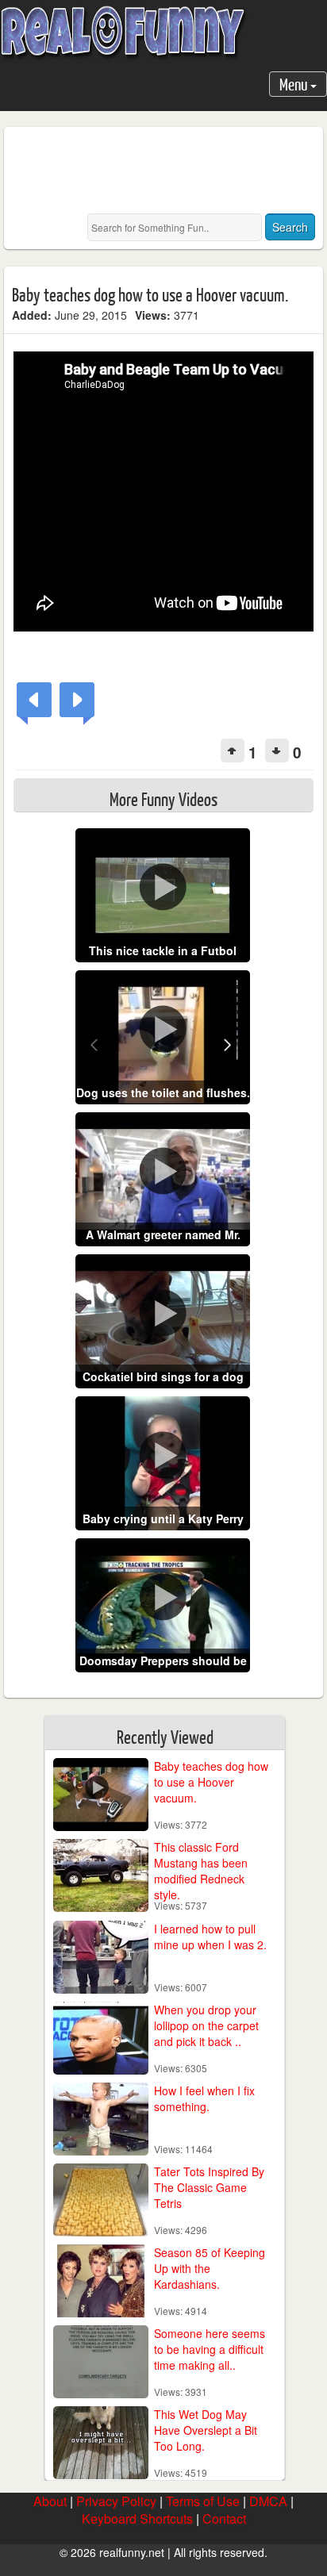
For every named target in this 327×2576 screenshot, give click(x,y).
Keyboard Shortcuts (137, 2518)
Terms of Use (203, 2501)
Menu (295, 84)
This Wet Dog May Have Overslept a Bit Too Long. (206, 2430)
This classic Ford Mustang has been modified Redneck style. (201, 1871)
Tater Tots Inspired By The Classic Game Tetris (209, 2187)
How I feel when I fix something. (204, 2098)
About (50, 2501)
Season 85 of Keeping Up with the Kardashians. (210, 2268)
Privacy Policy (116, 2501)
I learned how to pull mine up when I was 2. (210, 1937)
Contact (224, 2518)
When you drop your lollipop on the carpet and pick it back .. (206, 2025)
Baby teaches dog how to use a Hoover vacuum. (211, 1782)
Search (290, 227)
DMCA (268, 2501)
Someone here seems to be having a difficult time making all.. (210, 2349)
